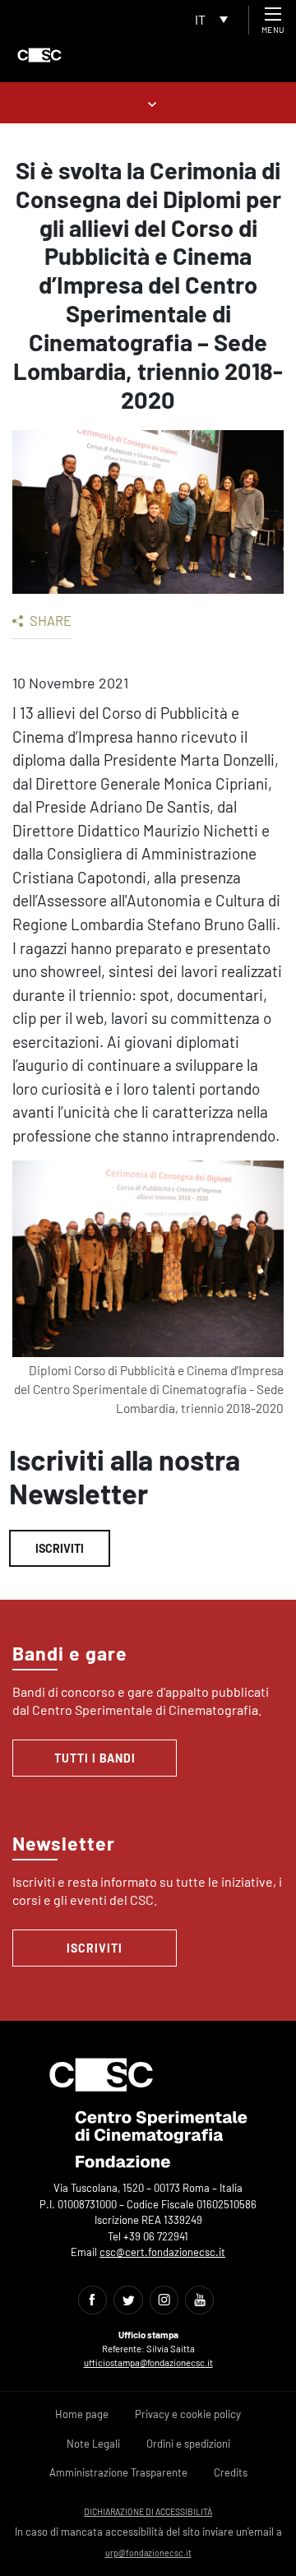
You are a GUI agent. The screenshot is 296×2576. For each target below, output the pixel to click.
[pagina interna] (148, 102)
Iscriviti (60, 1548)
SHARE (49, 620)
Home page (82, 2414)
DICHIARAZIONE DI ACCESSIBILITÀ (148, 2511)
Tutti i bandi (95, 1758)
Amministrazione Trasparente (118, 2472)
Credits (231, 2472)
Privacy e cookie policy (188, 2414)
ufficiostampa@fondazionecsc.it (148, 2363)
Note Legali (93, 2444)
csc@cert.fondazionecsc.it (162, 2252)
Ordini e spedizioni (188, 2444)
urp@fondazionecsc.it (148, 2553)
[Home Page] (39, 55)
